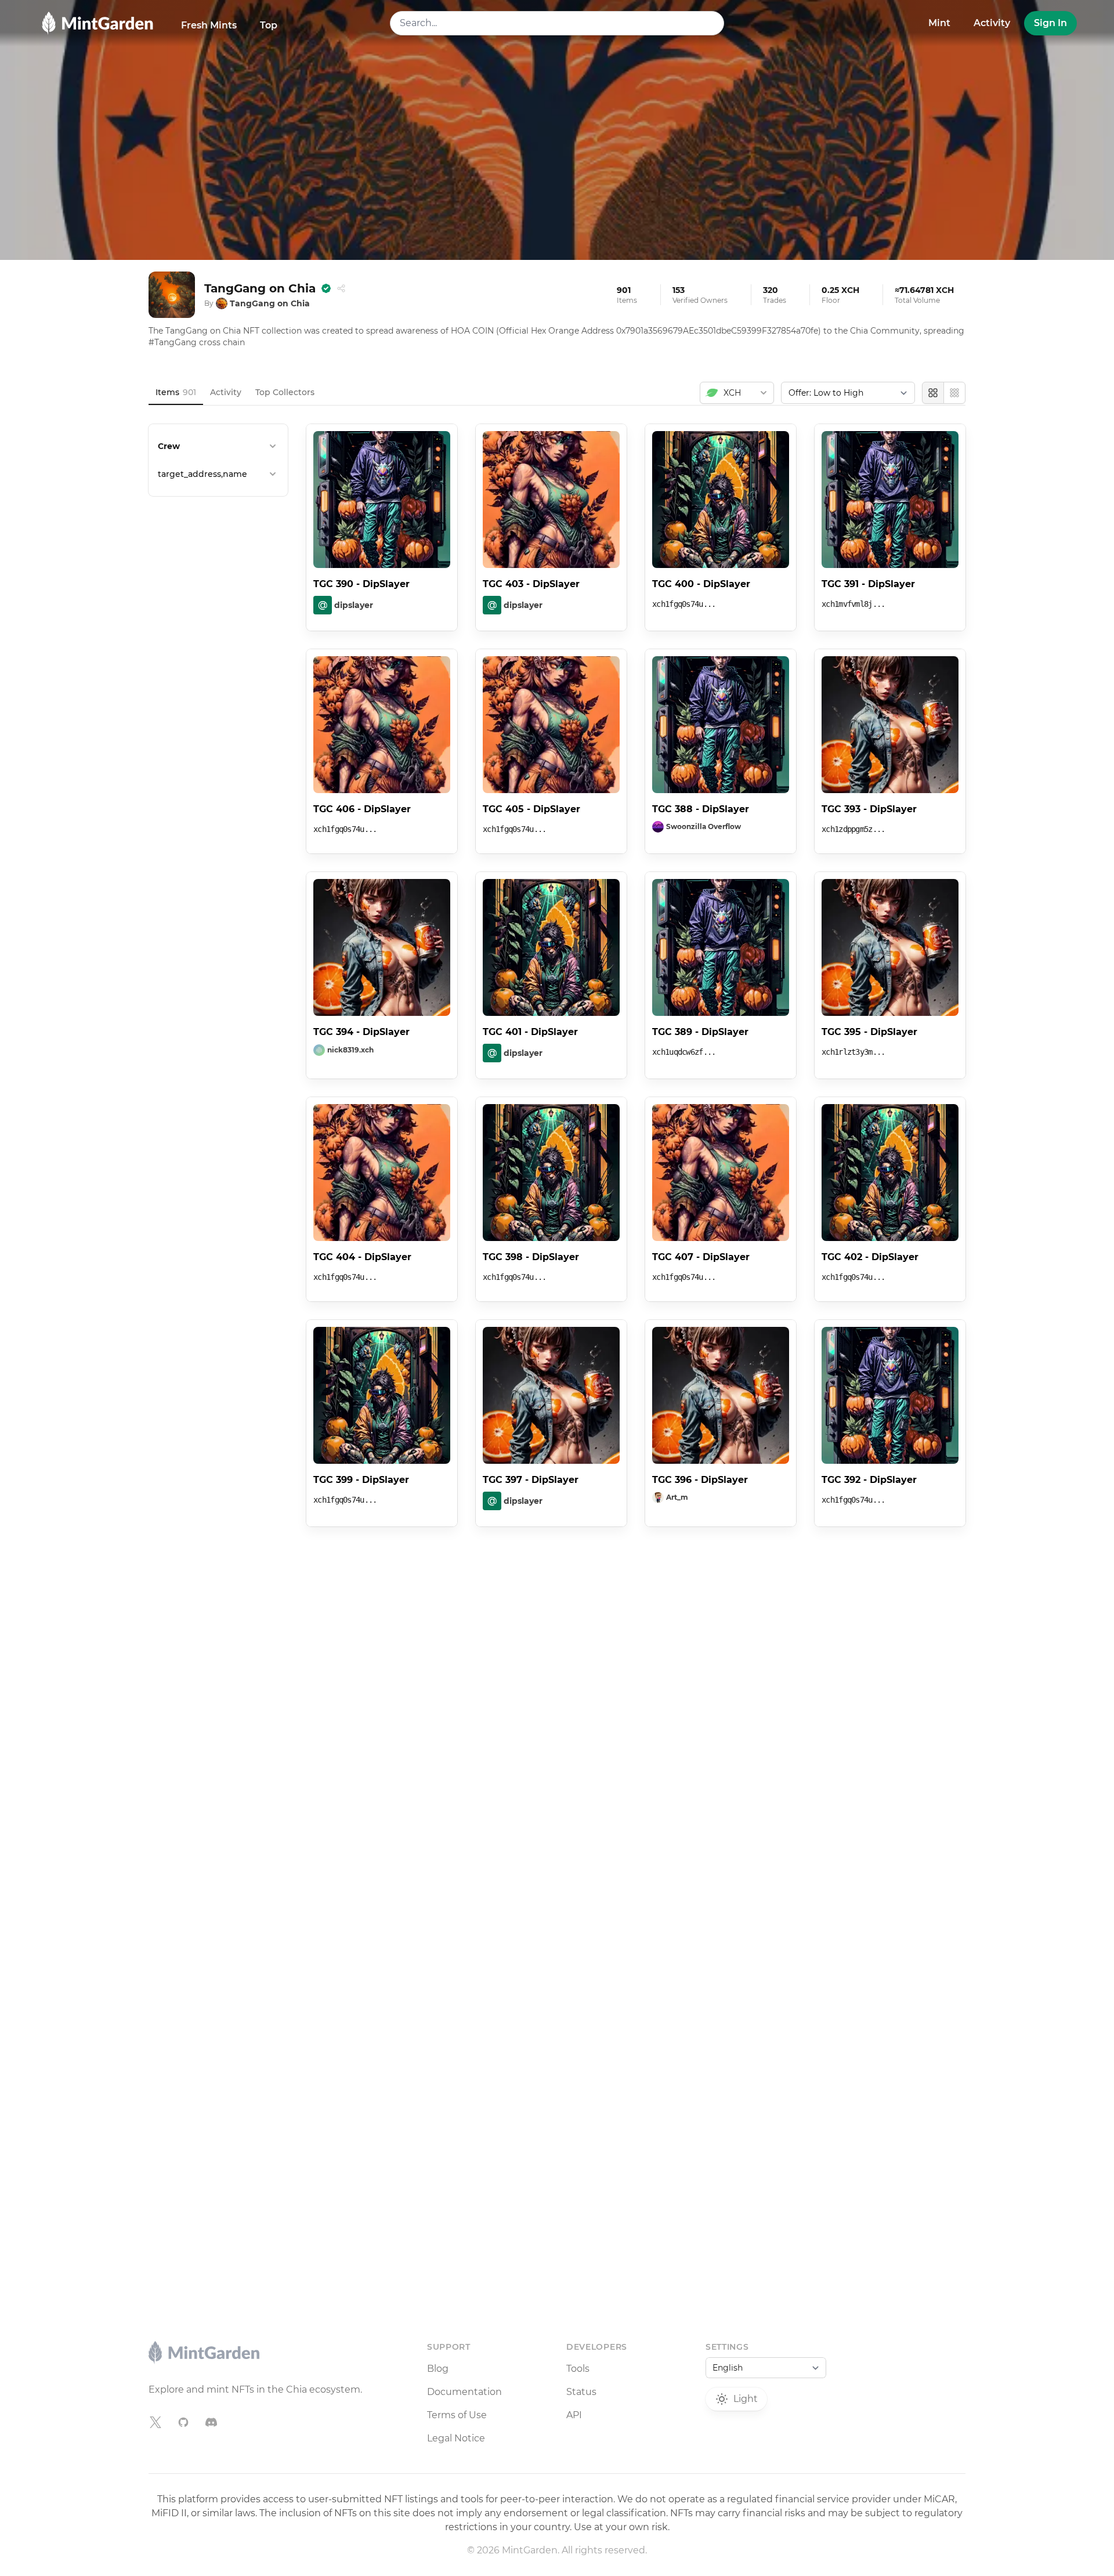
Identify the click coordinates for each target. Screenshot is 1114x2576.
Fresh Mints (209, 25)
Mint (939, 23)
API (574, 2415)
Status (581, 2392)
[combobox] (557, 23)
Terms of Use (457, 2415)
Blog (438, 2369)
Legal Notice (456, 2438)
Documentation (464, 2392)
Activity (992, 23)
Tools (578, 2369)
